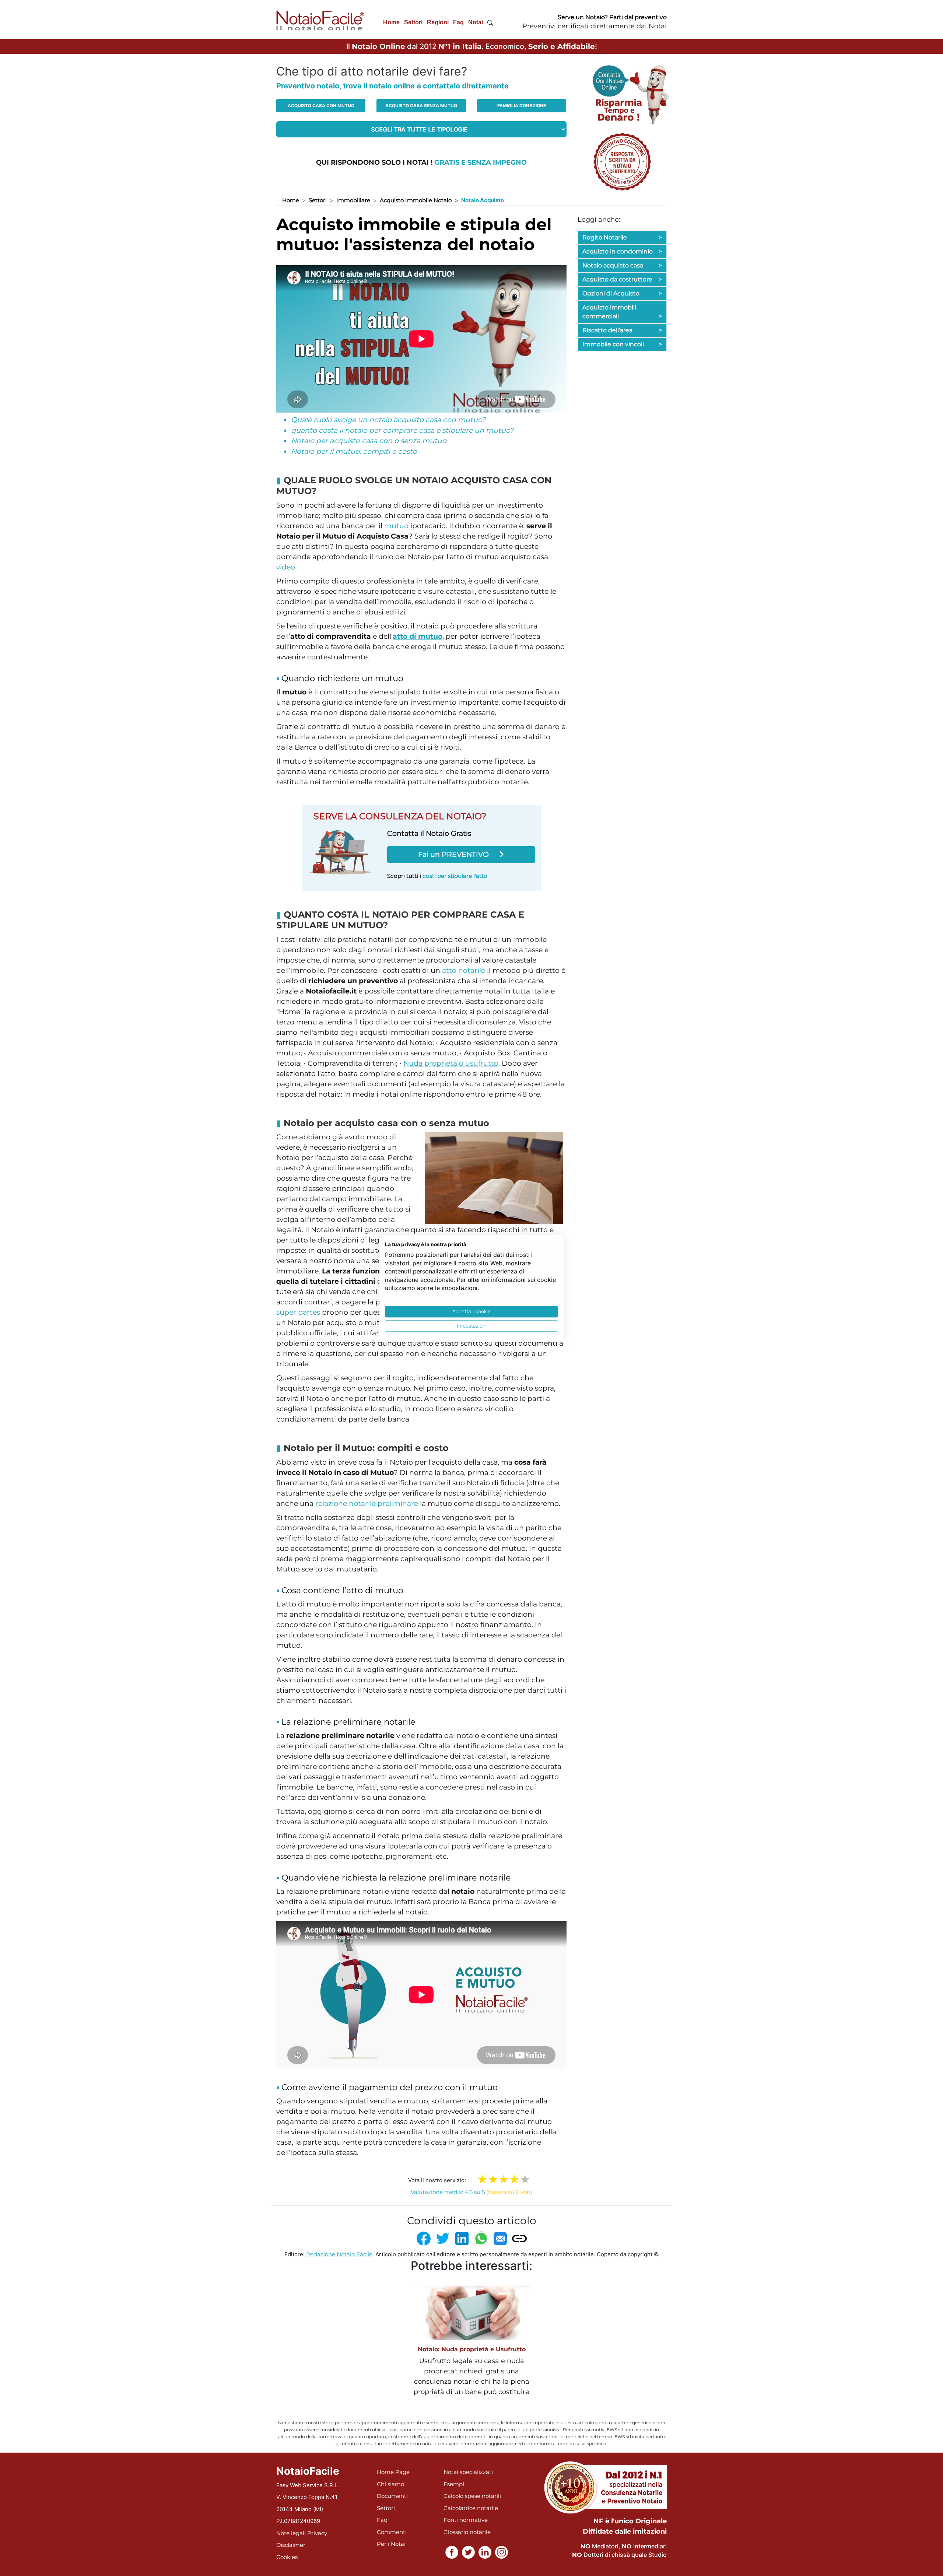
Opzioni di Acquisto (622, 293)
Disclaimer (291, 2545)
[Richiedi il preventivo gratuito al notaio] (622, 161)
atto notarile (464, 970)
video (286, 567)
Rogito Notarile (622, 237)
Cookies (287, 2557)
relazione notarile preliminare (367, 1503)
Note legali (291, 2533)
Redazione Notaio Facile (339, 2254)
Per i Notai (391, 2544)
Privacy (317, 2533)
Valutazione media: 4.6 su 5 (471, 2192)
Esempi (454, 2484)
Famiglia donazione (522, 106)
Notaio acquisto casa (622, 265)
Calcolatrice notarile (471, 2508)
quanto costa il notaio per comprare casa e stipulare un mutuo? (402, 430)
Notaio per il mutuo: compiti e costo (354, 451)
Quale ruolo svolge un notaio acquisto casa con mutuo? (388, 420)
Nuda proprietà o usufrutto (451, 1063)
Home (391, 22)
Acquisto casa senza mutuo (421, 106)
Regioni (438, 22)
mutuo (396, 526)
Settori (413, 22)
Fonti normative (466, 2520)
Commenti (392, 2532)
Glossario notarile (467, 2532)
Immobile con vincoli (622, 344)
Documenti (392, 2496)
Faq (458, 22)
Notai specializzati (468, 2472)
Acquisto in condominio (622, 251)
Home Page (393, 2472)
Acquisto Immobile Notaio (416, 200)
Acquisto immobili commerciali (622, 312)
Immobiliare (353, 200)
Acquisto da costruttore (622, 279)
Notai (476, 22)
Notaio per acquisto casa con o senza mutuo (369, 441)
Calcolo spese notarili (472, 2496)
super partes (298, 1312)
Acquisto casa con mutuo (321, 106)
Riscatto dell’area (622, 330)
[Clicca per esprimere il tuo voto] (525, 2179)
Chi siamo (390, 2484)
